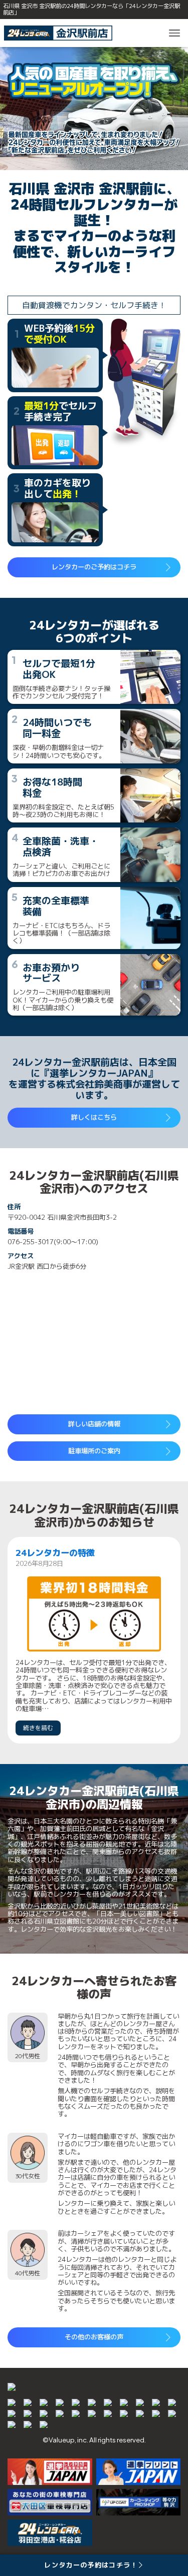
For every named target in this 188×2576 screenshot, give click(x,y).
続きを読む (38, 1728)
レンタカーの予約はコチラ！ (91, 2565)
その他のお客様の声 (94, 2337)
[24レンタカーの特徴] (94, 1614)
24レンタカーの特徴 (55, 1553)
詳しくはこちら (94, 1117)
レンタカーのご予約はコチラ (94, 567)
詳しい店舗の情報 (94, 1424)
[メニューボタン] (174, 33)
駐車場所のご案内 (94, 1451)
